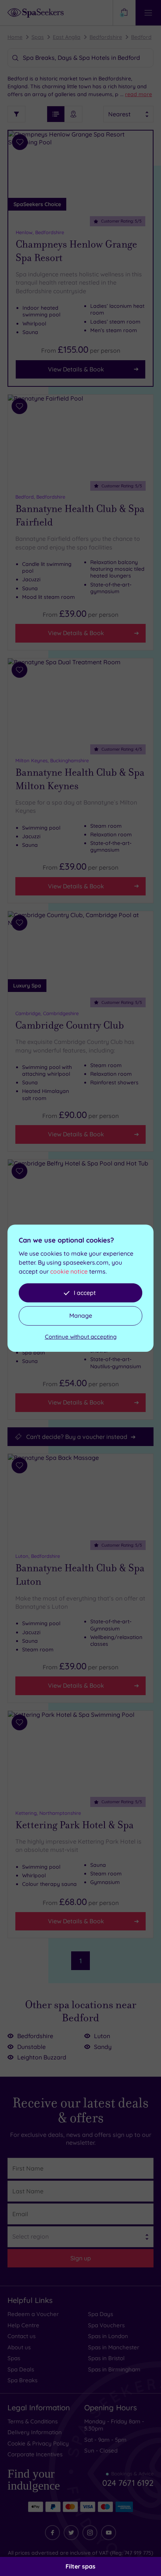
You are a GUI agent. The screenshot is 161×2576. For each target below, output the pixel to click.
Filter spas (80, 2566)
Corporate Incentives (35, 2454)
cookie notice (69, 1271)
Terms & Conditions (33, 2421)
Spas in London (108, 2336)
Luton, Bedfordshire (38, 1556)
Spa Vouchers (106, 2325)
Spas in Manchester (114, 2347)
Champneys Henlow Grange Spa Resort (76, 251)
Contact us (22, 2336)
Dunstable (31, 2047)
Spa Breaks (22, 2380)
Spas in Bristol (106, 2358)
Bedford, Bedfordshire (40, 497)
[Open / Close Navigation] (148, 13)
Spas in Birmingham (114, 2369)
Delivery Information (35, 2432)
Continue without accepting (81, 1337)
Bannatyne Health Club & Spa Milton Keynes (80, 779)
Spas (38, 37)
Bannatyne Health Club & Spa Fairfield (80, 515)
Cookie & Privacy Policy (38, 2443)
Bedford (141, 37)
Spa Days (101, 2314)
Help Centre (23, 2325)
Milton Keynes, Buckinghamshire (52, 760)
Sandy (103, 2047)
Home (15, 37)
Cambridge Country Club (70, 1025)
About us (19, 2347)
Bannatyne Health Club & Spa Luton (80, 1575)
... (136, 94)
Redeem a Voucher (33, 2314)
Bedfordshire (106, 37)
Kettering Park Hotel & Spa (75, 1825)
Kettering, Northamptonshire (48, 1813)
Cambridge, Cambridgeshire (47, 1013)
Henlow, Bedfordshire (40, 232)
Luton (102, 2036)
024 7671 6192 (128, 2480)
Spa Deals (21, 2369)
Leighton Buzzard (42, 2057)
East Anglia (67, 37)
